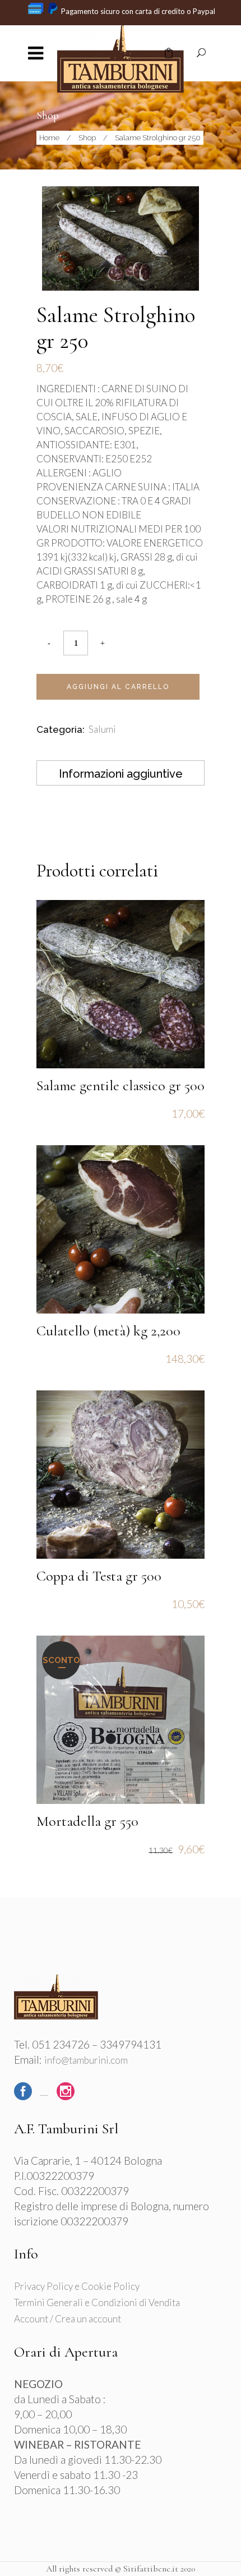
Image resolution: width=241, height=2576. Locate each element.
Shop (87, 138)
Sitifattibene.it (151, 2569)
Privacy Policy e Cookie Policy (77, 2286)
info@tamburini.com (86, 2060)
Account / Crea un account (68, 2319)
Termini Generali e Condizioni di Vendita (97, 2302)
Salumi (102, 729)
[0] (169, 54)
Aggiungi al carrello (118, 687)
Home (49, 138)
